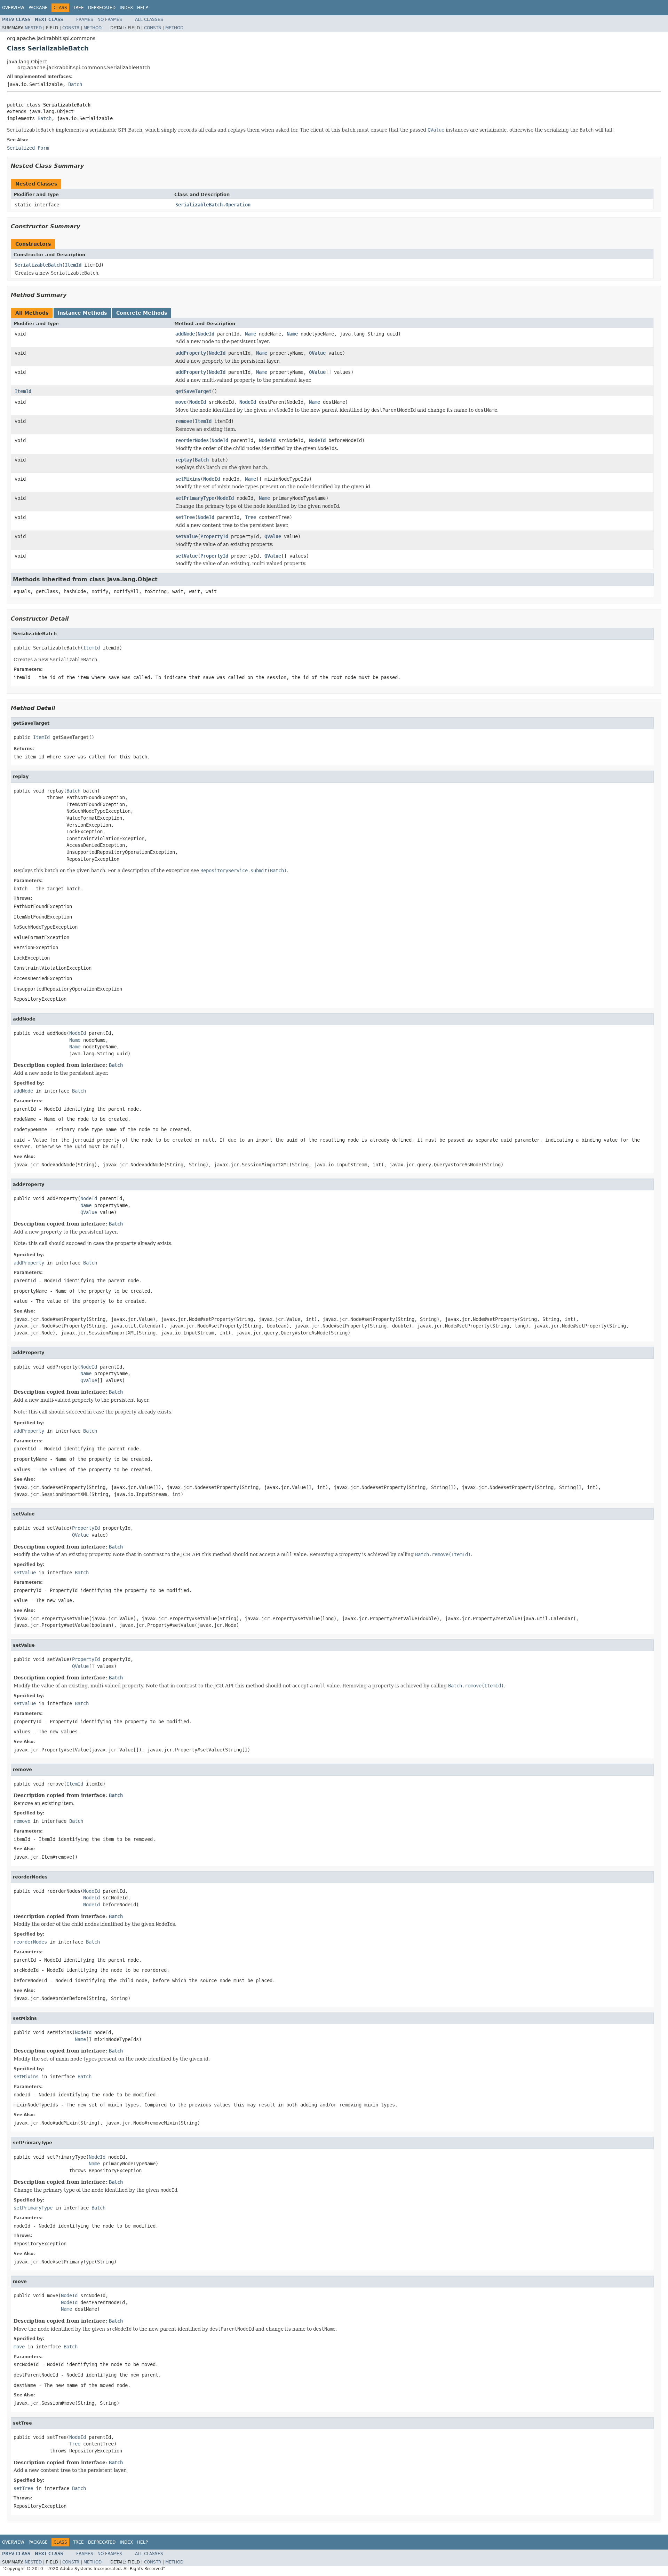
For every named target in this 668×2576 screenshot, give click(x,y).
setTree (185, 517)
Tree (78, 8)
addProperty (191, 353)
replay (184, 460)
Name (250, 334)
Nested (33, 28)
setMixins (188, 479)
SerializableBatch (38, 265)
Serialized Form (28, 148)
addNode (185, 334)
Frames (85, 19)
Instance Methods (82, 313)
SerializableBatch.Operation (213, 205)
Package (38, 8)
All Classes (149, 19)
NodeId (206, 334)
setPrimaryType (195, 498)
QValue (317, 353)
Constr (71, 28)
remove (184, 421)
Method (93, 28)
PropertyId (214, 536)
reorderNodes (192, 440)
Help (142, 8)
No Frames (110, 19)
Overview (13, 8)
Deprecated (102, 8)
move (181, 402)
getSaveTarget (193, 391)
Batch (75, 84)
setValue (186, 536)
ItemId (73, 265)
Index (126, 8)
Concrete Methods (142, 313)
